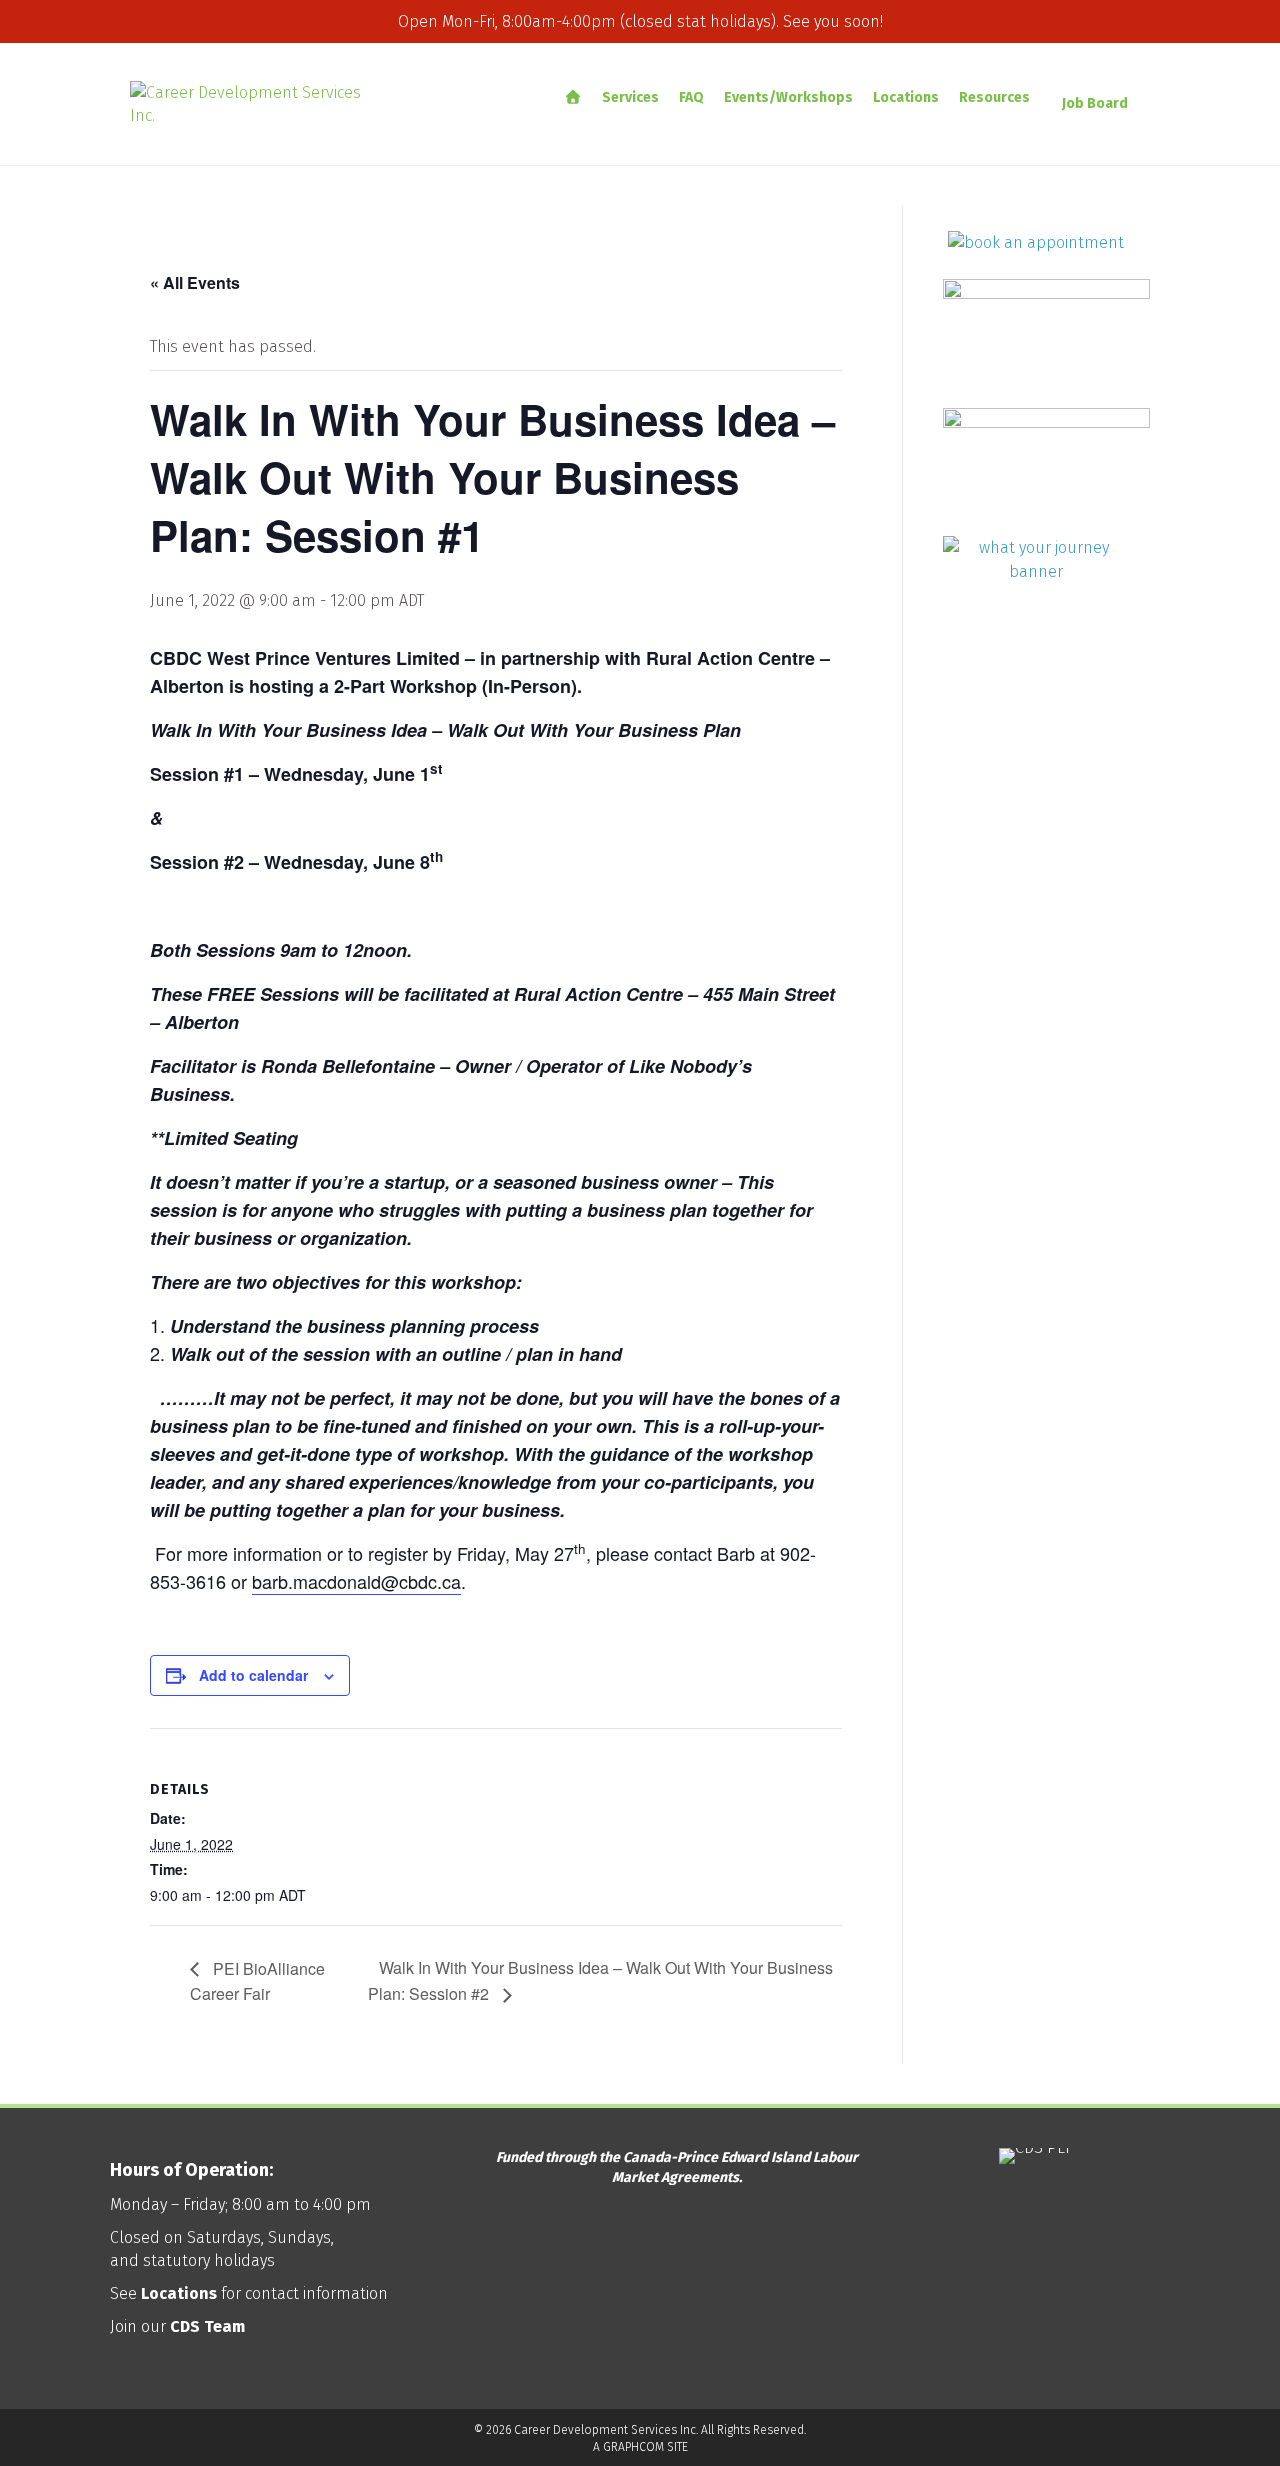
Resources (994, 97)
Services (630, 97)
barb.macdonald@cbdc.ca (356, 1581)
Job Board (1095, 103)
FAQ (691, 97)
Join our (177, 2326)
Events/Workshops (788, 97)
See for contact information (249, 2293)
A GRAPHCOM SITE (640, 2447)
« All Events (195, 282)
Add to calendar (253, 1675)
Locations (906, 97)
